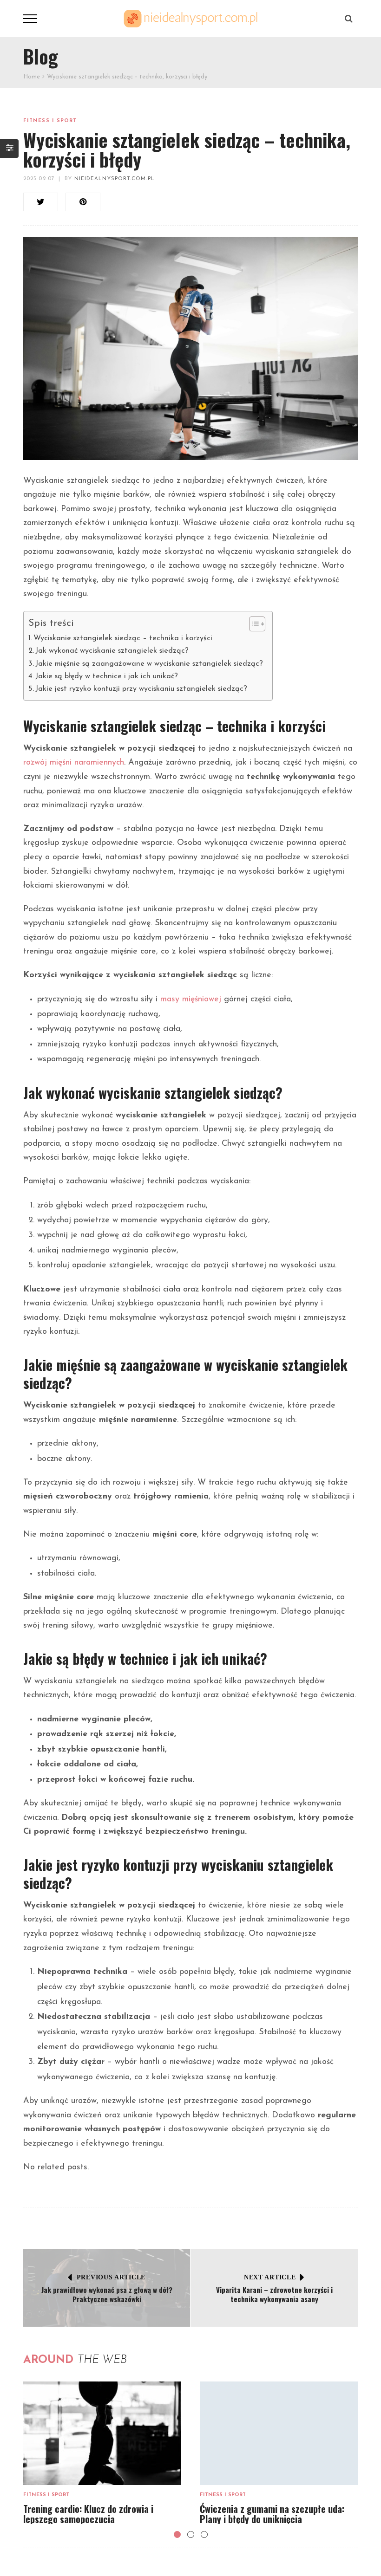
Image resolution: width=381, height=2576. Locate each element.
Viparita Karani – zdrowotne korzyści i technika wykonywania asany (274, 2294)
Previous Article (111, 2277)
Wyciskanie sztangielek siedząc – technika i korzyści (123, 638)
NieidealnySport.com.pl (115, 179)
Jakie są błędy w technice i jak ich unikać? (107, 676)
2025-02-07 (39, 179)
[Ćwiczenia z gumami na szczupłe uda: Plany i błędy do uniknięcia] (279, 2433)
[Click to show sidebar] (9, 149)
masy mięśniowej (191, 999)
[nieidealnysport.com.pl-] (190, 18)
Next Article (270, 2277)
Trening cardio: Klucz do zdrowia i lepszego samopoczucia (88, 2514)
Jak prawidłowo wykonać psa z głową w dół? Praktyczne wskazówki (107, 2294)
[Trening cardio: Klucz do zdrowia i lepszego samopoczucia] (102, 2433)
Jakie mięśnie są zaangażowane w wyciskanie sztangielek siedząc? (149, 664)
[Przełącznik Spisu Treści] (253, 624)
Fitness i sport (50, 121)
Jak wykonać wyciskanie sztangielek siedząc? (112, 651)
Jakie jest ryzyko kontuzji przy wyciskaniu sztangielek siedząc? (141, 689)
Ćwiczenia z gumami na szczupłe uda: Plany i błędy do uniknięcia (272, 2514)
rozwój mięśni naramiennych (74, 763)
